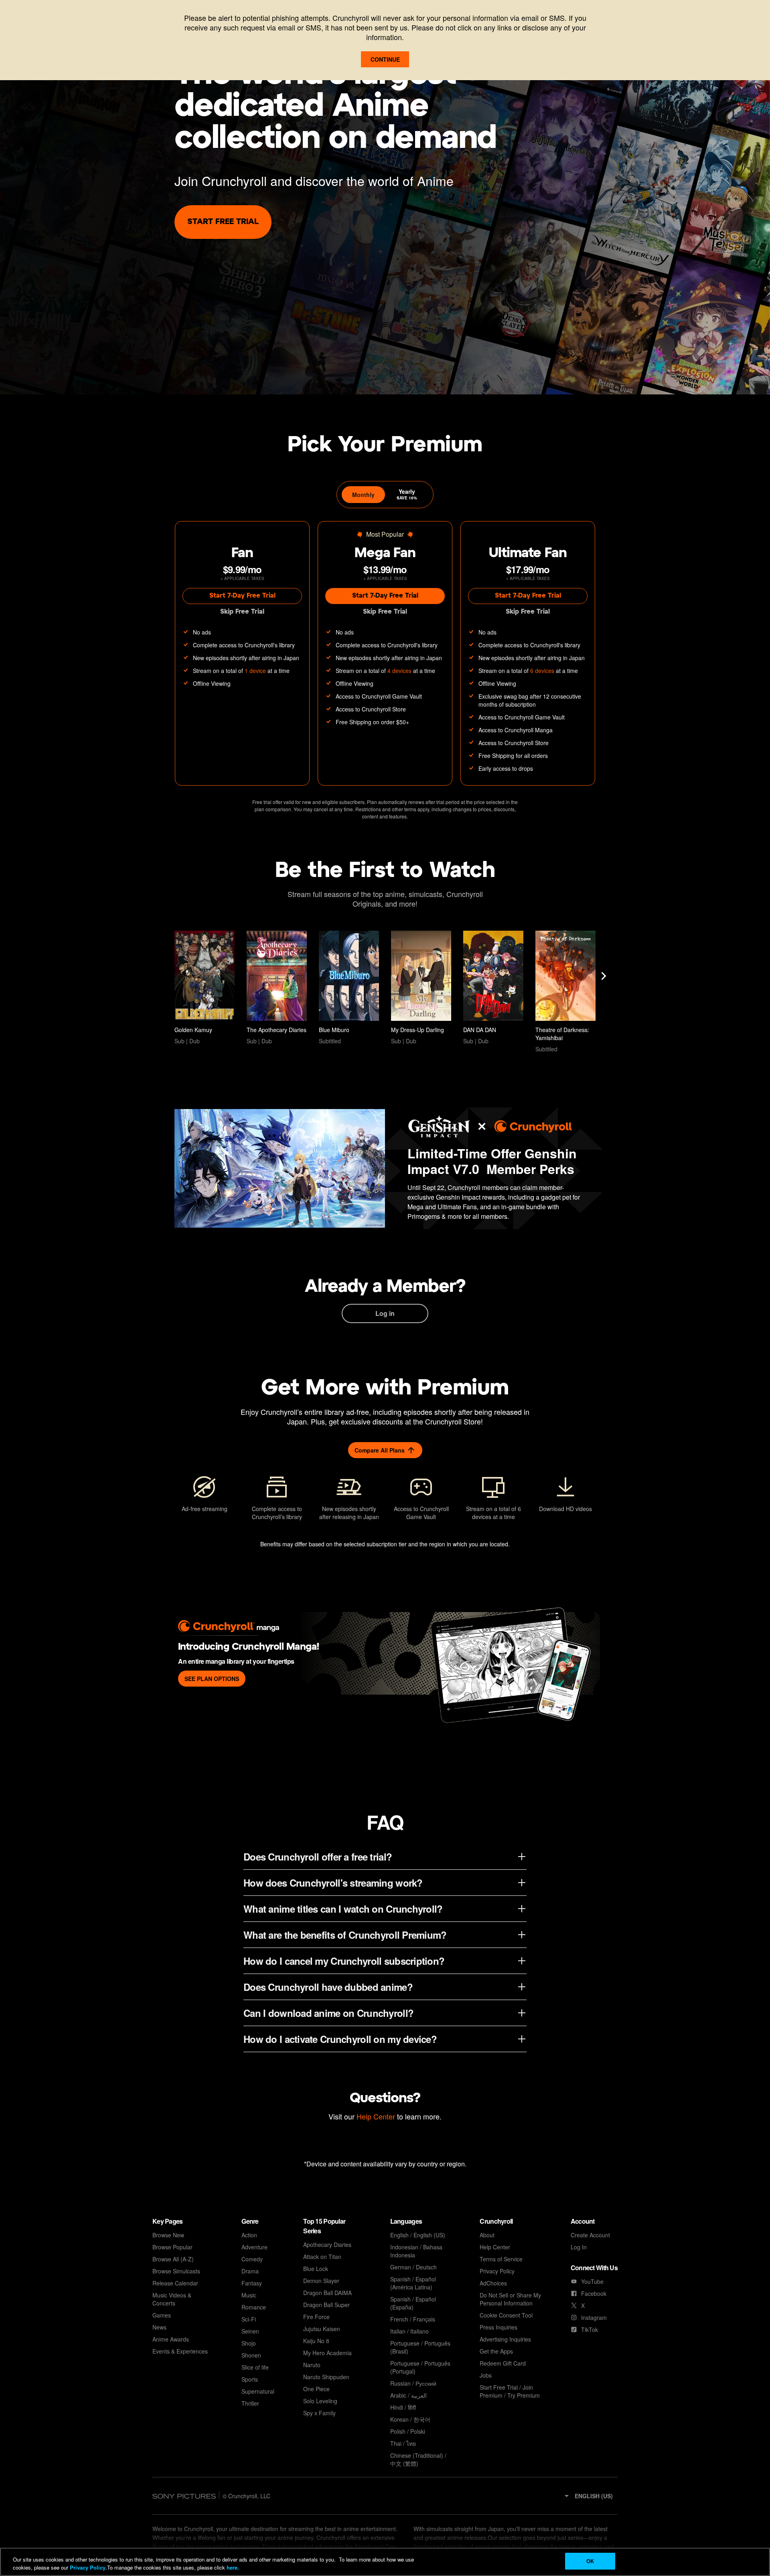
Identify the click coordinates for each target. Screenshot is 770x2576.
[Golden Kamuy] (205, 988)
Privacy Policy (88, 2567)
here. (232, 2567)
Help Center (376, 2116)
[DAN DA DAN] (493, 988)
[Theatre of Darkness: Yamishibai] (565, 992)
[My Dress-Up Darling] (421, 988)
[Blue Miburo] (349, 988)
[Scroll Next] (604, 976)
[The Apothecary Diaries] (277, 988)
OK (590, 2561)
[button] (588, 2496)
